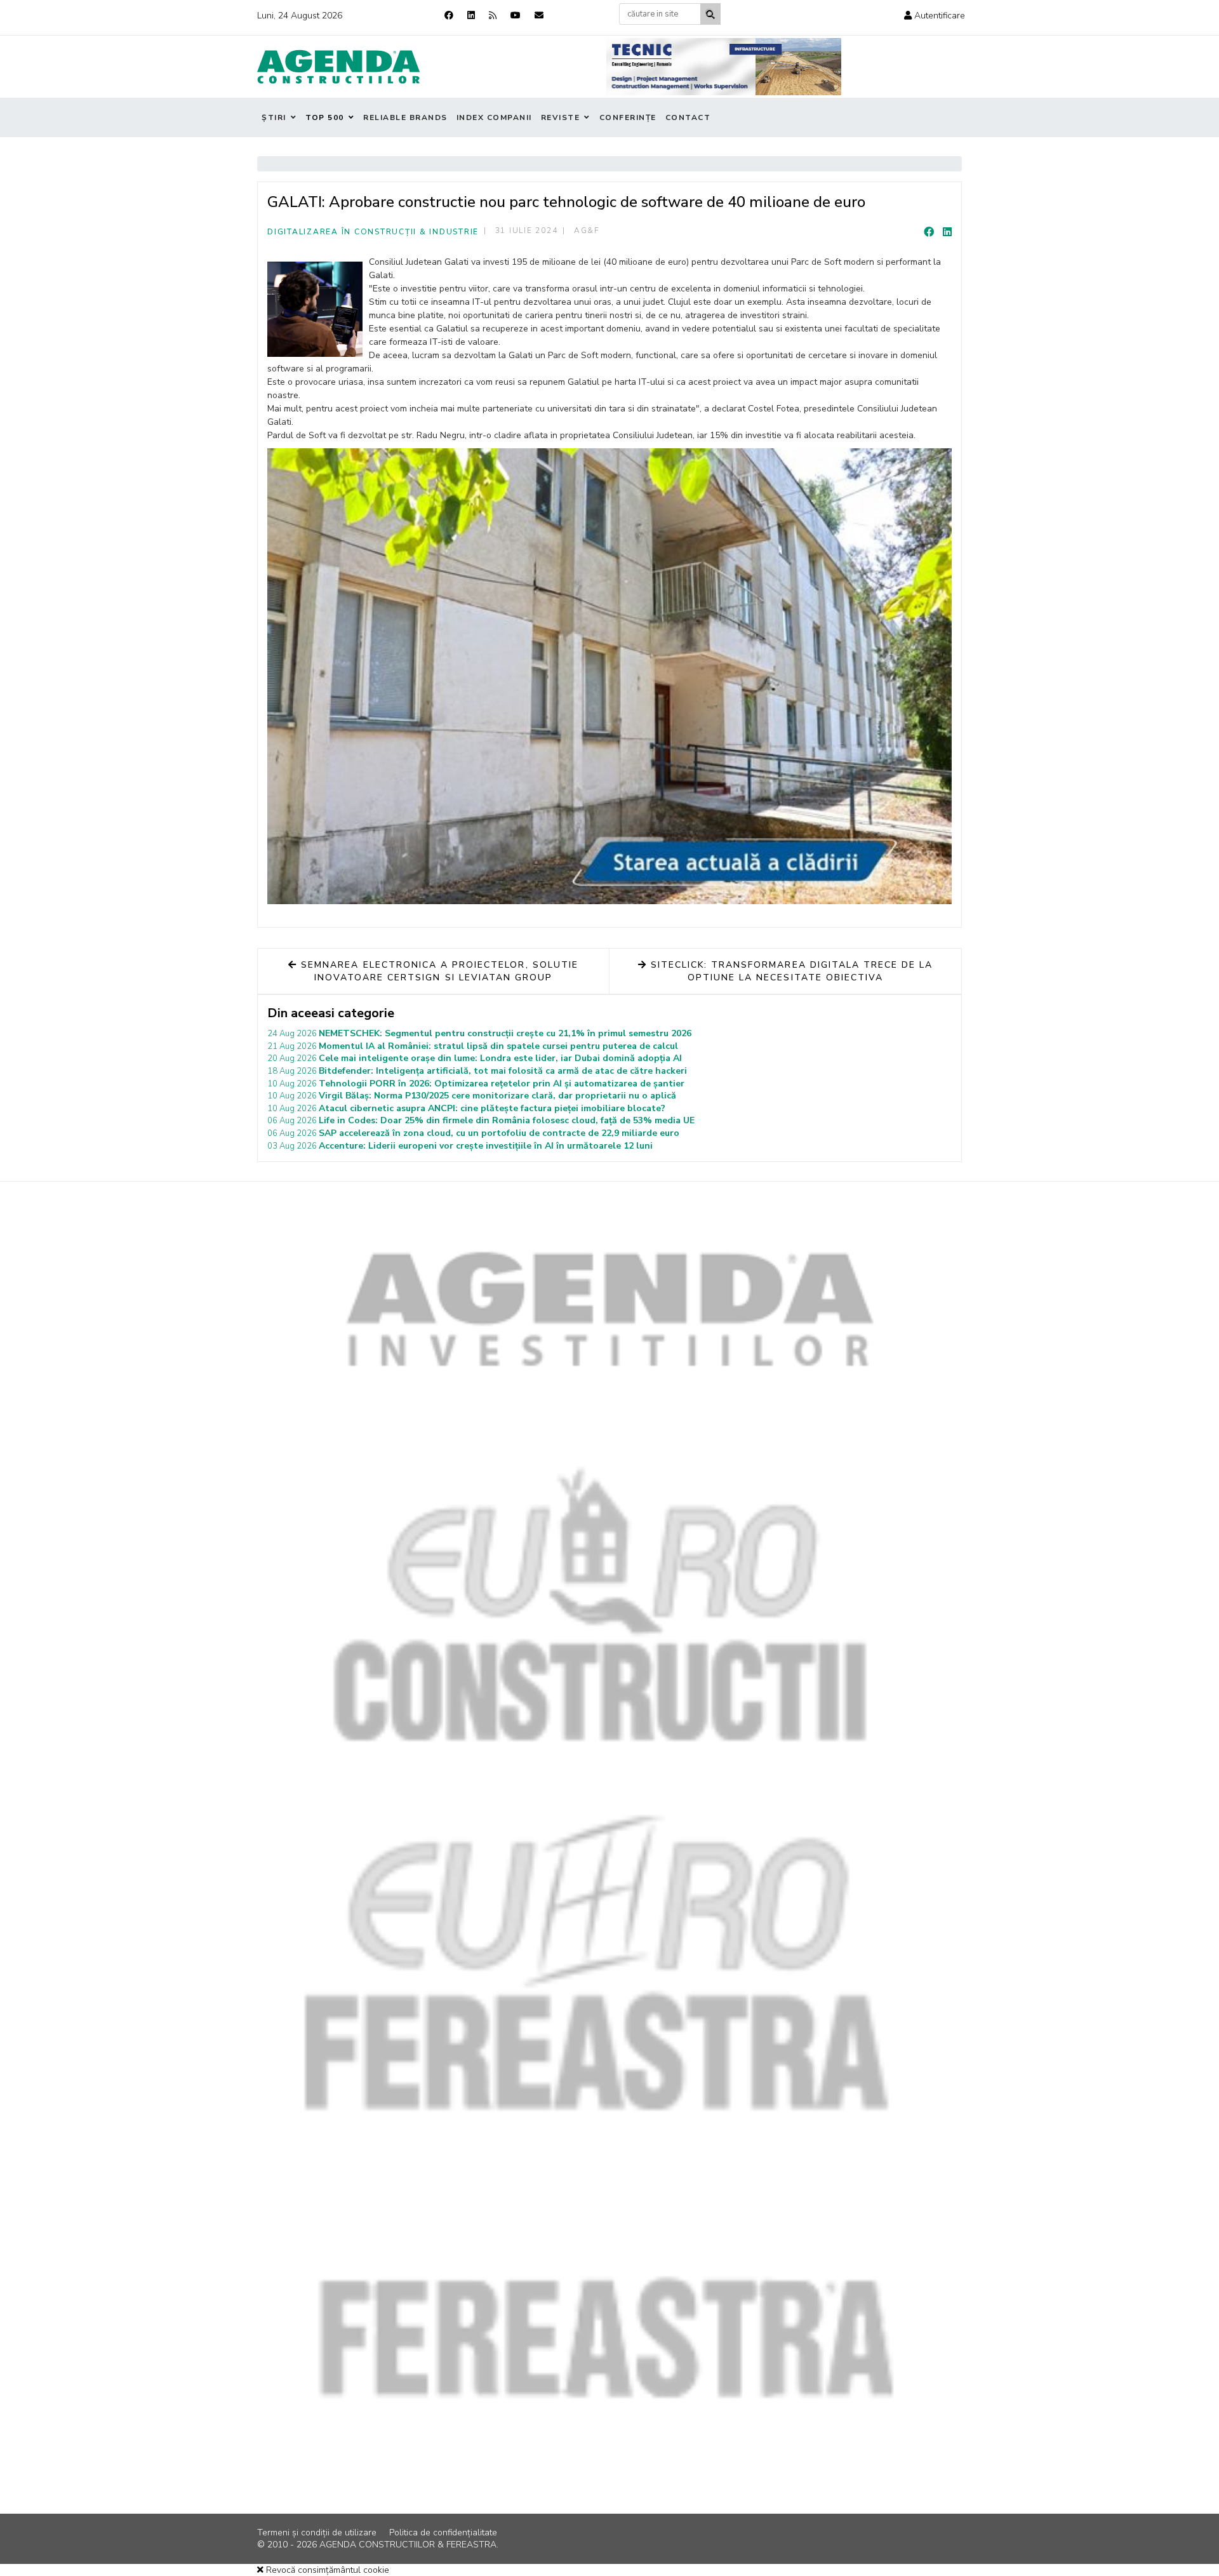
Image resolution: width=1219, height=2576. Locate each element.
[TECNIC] (724, 67)
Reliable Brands (405, 117)
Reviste (561, 117)
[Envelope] (539, 16)
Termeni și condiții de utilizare (317, 2533)
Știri (274, 117)
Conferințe (628, 117)
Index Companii (494, 117)
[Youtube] (516, 16)
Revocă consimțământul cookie (326, 2570)
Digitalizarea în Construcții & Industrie (373, 232)
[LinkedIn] (947, 232)
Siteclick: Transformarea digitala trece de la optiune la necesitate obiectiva (790, 971)
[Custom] (493, 16)
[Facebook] (449, 16)
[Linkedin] (471, 16)
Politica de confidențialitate (443, 2533)
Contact (688, 117)
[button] (935, 16)
